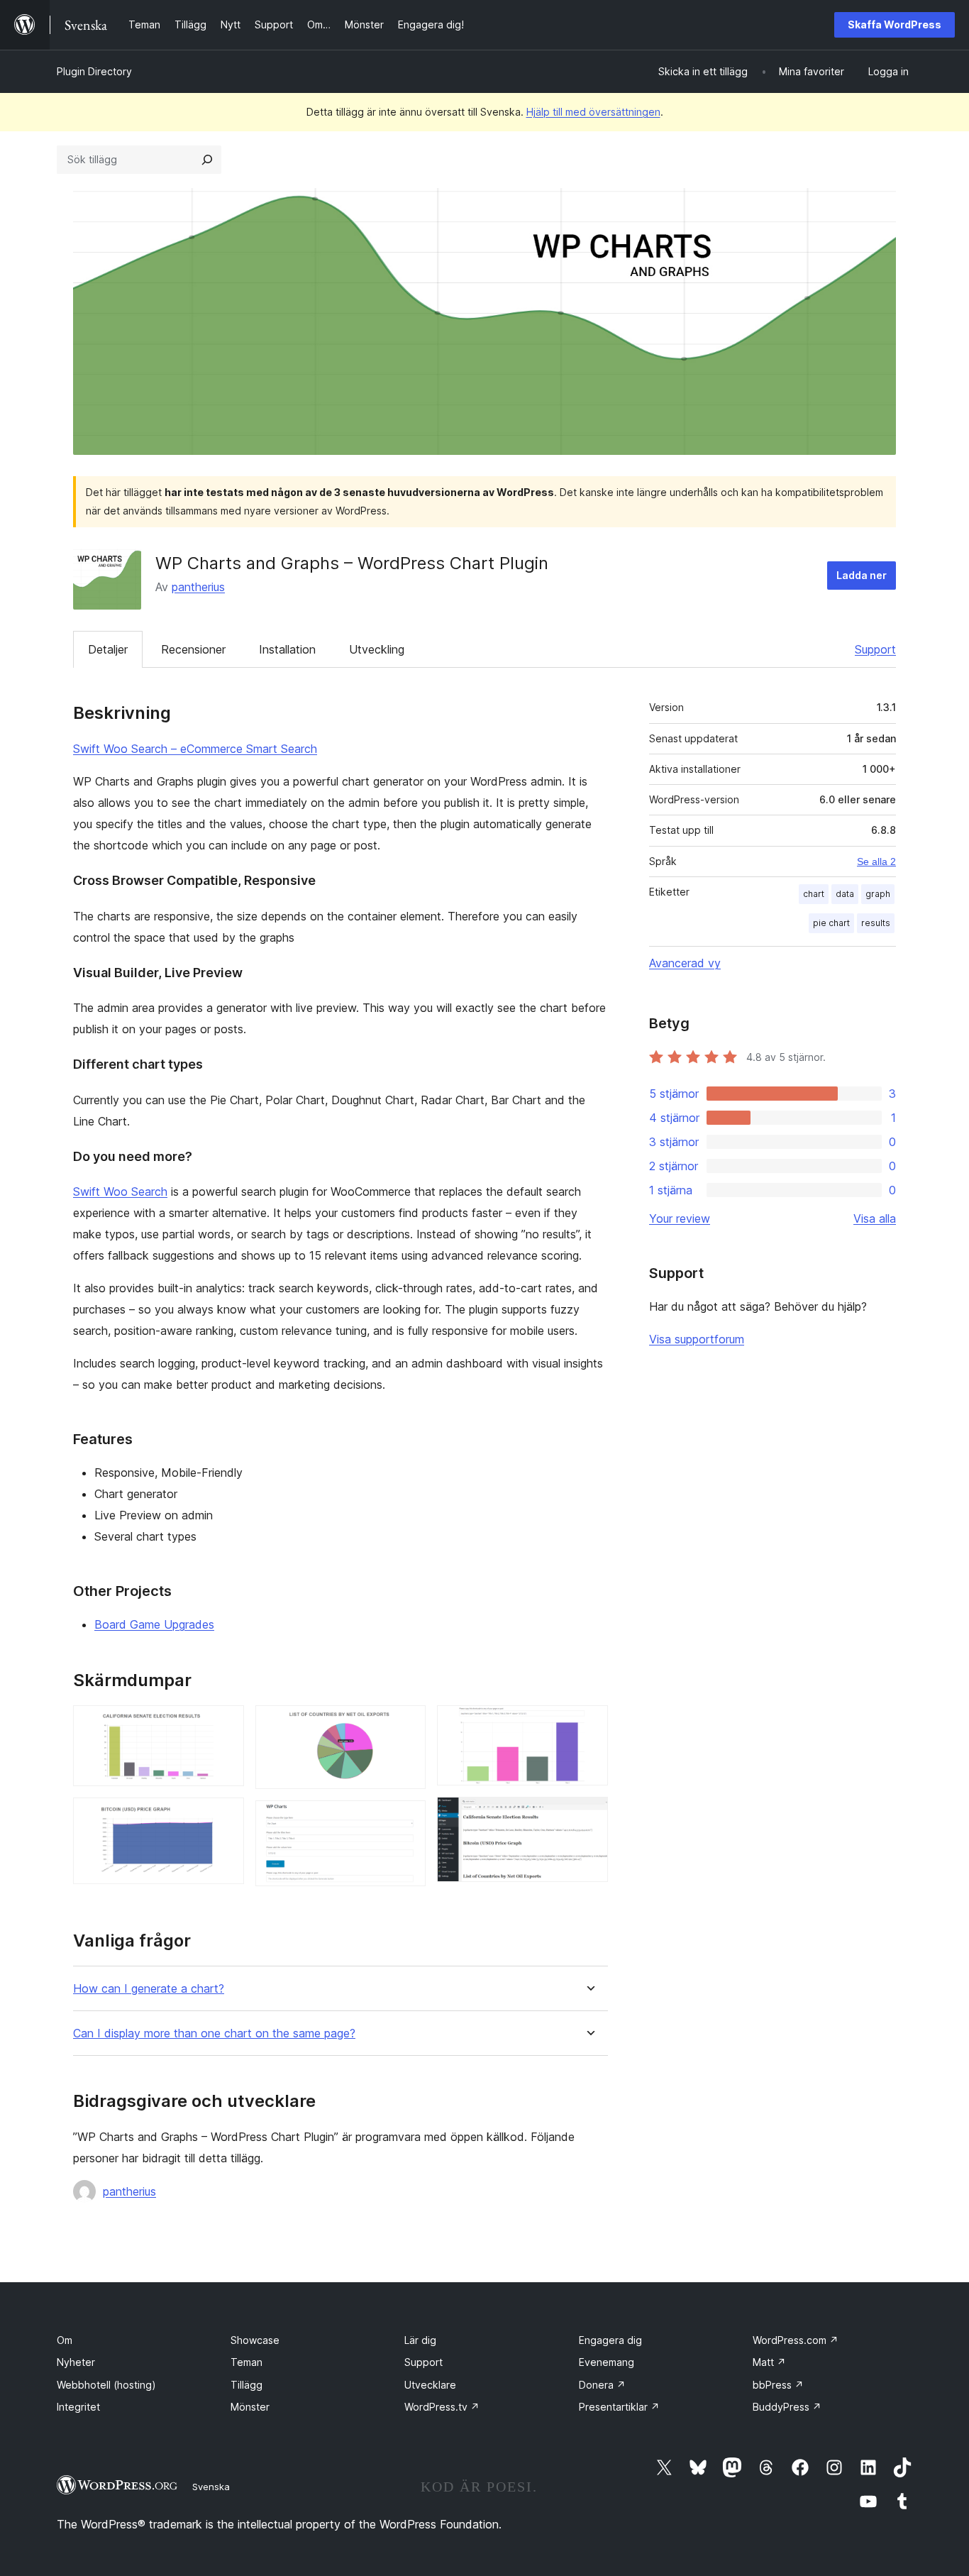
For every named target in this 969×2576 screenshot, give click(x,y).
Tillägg (247, 2385)
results (876, 923)
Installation (287, 649)
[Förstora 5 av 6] (589, 1724)
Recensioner (193, 649)
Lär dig (420, 2340)
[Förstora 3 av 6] (406, 1724)
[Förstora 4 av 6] (406, 1820)
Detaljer (108, 649)
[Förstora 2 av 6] (225, 1817)
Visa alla (875, 1218)
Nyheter (76, 2362)
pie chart (831, 923)
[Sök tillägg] (207, 160)
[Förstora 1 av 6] (225, 1724)
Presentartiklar (619, 2407)
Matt (769, 2362)
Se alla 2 (876, 862)
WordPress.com (796, 2340)
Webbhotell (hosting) (106, 2385)
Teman (247, 2362)
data (845, 894)
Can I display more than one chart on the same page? (214, 2033)
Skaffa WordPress (895, 24)
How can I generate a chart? (149, 1989)
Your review (680, 1218)
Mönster (250, 2407)
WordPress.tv (442, 2407)
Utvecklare (430, 2385)
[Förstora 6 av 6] (589, 1816)
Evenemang (607, 2362)
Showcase (255, 2340)
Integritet (78, 2407)
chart (814, 894)
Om (65, 2340)
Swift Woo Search (120, 1191)
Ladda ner (862, 575)
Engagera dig (610, 2340)
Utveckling (377, 649)
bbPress (778, 2385)
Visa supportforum (697, 1339)
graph (878, 894)
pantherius (198, 587)
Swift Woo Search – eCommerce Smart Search (195, 749)
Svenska (211, 2487)
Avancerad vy (685, 963)
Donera (602, 2385)
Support (875, 649)
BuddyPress (787, 2407)
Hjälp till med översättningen (593, 112)
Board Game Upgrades (154, 1624)
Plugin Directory (94, 71)
